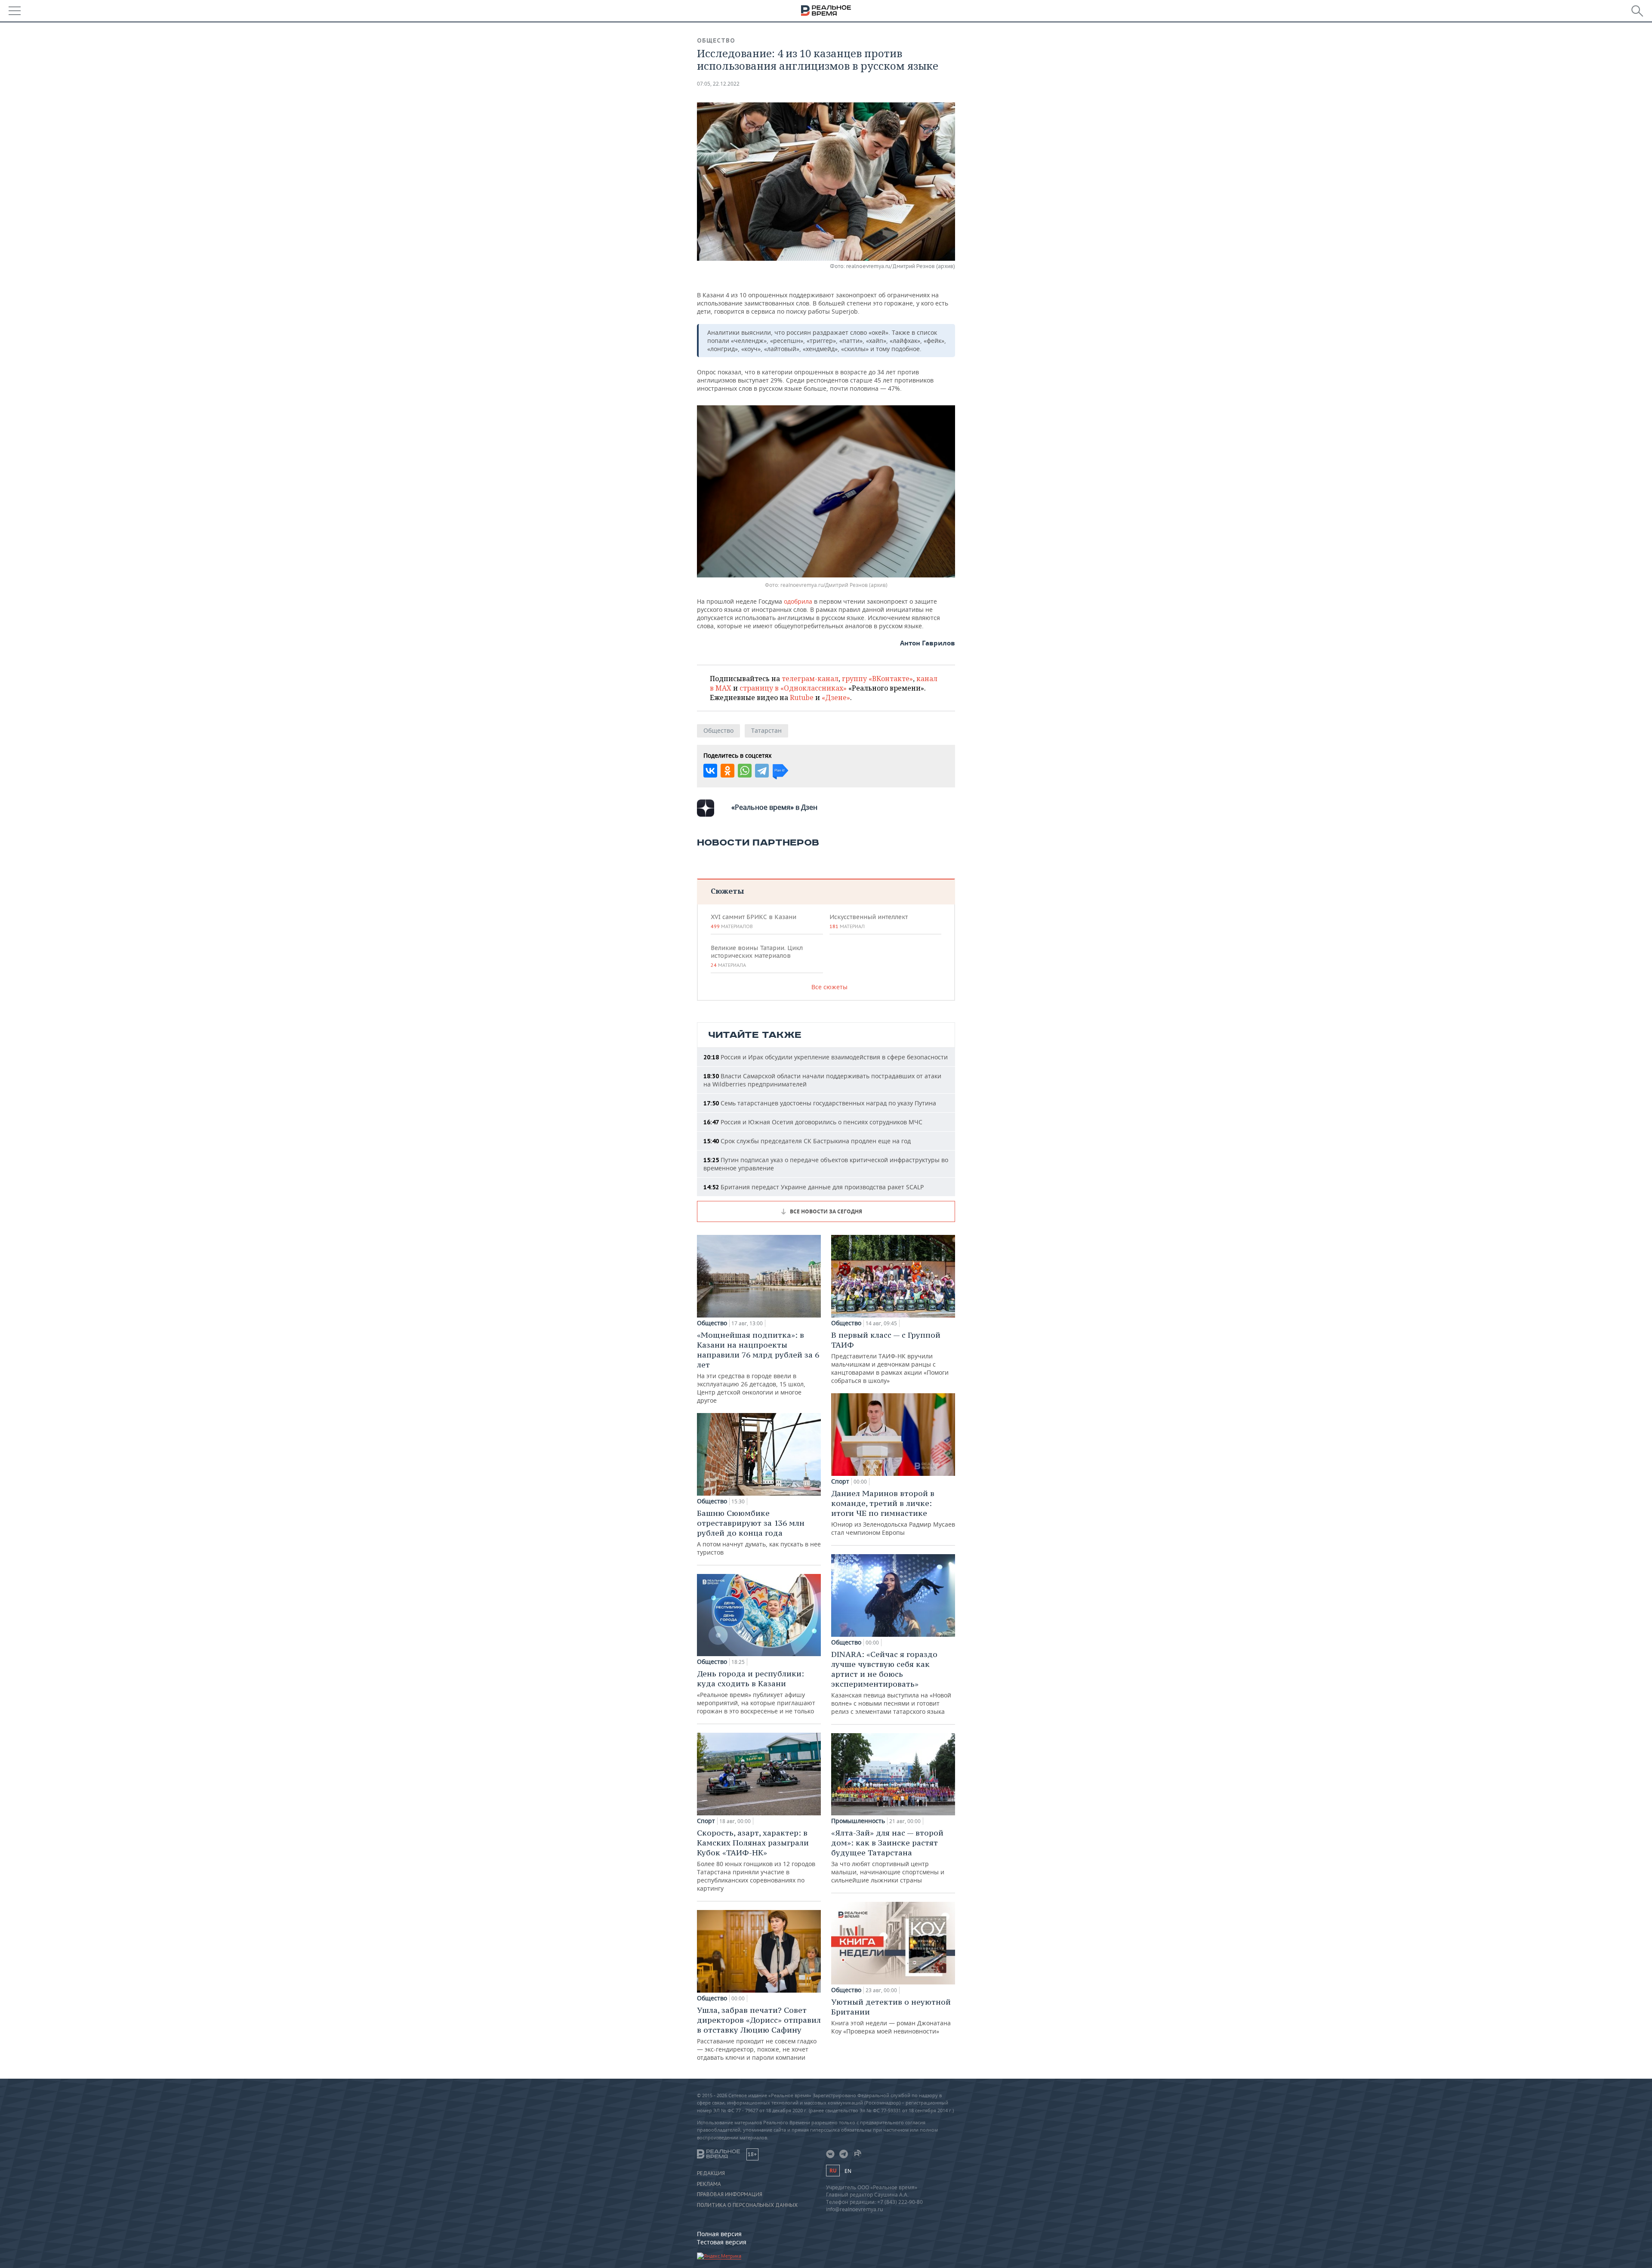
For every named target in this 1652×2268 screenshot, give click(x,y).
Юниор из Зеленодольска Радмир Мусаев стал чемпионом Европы (893, 1512)
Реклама (709, 2184)
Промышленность (858, 1821)
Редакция (711, 2173)
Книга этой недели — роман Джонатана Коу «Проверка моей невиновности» (891, 2016)
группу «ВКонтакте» (877, 679)
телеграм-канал (810, 679)
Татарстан (766, 730)
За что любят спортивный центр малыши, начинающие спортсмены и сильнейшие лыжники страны (888, 1856)
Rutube (802, 697)
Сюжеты (727, 891)
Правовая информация (730, 2194)
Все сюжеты (829, 987)
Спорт (706, 1821)
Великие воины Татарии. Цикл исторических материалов (757, 956)
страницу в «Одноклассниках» (793, 688)
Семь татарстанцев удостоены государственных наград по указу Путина (820, 1103)
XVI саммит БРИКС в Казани (754, 921)
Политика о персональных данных (747, 2205)
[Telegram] (762, 771)
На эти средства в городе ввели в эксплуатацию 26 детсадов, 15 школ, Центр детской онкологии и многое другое (758, 1367)
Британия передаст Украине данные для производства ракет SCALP (814, 1187)
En (848, 2171)
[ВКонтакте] (710, 771)
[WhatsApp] (745, 771)
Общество (716, 40)
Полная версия (719, 2234)
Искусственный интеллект (869, 921)
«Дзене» (836, 697)
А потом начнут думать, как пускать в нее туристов (759, 1532)
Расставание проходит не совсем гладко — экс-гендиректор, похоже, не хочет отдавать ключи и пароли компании (759, 2033)
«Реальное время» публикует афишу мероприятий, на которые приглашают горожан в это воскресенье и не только (756, 1692)
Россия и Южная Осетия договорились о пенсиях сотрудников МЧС (813, 1122)
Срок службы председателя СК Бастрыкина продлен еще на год (807, 1141)
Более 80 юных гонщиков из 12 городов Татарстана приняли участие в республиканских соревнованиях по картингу (756, 1860)
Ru (833, 2171)
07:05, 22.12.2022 (718, 84)
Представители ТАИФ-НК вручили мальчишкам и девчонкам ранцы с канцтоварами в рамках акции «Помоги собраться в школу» (890, 1357)
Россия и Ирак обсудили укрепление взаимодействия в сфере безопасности (826, 1057)
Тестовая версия (722, 2242)
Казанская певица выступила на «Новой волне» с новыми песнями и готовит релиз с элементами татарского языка (891, 1682)
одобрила (798, 601)
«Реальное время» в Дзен (774, 807)
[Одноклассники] (727, 771)
